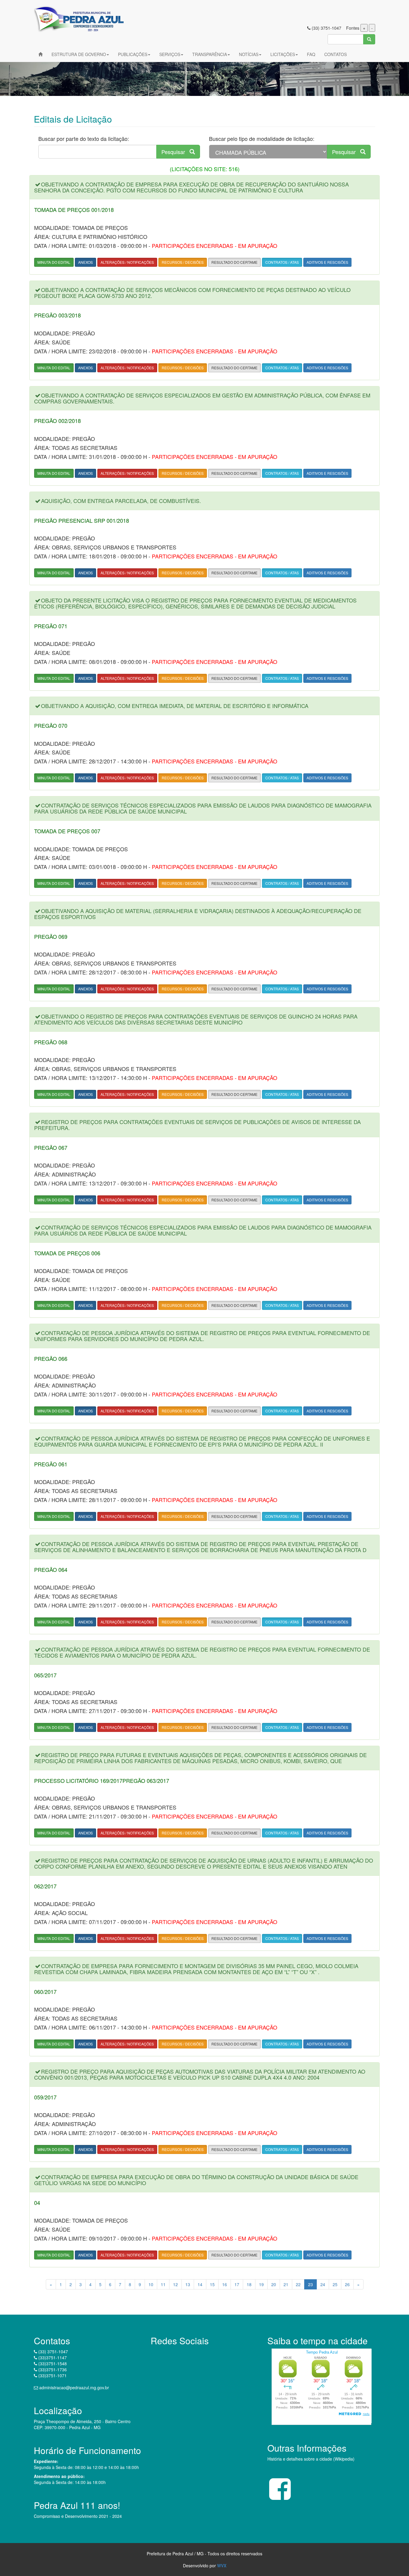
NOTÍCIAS (249, 54)
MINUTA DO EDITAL (54, 262)
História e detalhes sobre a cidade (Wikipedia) (311, 2459)
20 (274, 2284)
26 (347, 2284)
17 (237, 2284)
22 (298, 2284)
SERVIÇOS (170, 54)
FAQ (311, 54)
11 (163, 2284)
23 (310, 2284)
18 (249, 2284)
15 (212, 2284)
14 (200, 2284)
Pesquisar (175, 152)
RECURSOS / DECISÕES (183, 262)
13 (188, 2284)
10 (151, 2284)
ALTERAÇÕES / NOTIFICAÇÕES (127, 262)
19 (261, 2284)
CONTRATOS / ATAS (282, 262)
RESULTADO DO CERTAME (234, 262)
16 (225, 2284)
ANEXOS (85, 262)
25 (335, 2284)
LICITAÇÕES (283, 54)
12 (175, 2284)
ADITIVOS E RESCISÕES (327, 262)
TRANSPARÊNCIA (210, 54)
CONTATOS (335, 54)
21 (286, 2284)
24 (323, 2284)
